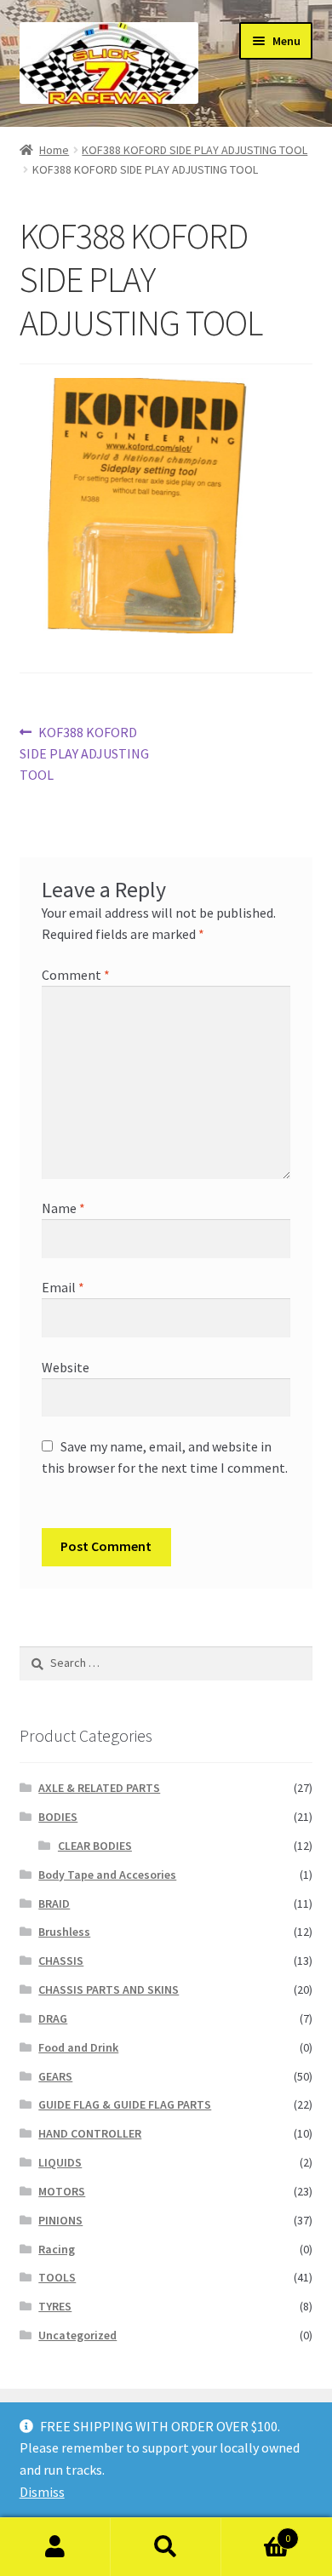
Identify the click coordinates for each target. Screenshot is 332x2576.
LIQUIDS (60, 2162)
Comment (76, 975)
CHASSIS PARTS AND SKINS (109, 1989)
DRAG (53, 2018)
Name (63, 1208)
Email (63, 1287)
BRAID (54, 1903)
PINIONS (60, 2220)
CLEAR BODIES (95, 1846)
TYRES (55, 2306)
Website (66, 1367)
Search (166, 2547)
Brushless (64, 1932)
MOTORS (62, 2191)
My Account (55, 2547)
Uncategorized (77, 2335)
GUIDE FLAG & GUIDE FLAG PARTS (125, 2104)
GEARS (55, 2076)
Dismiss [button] (42, 2492)
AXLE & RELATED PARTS (99, 1788)
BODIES (58, 1817)
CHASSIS (61, 1961)
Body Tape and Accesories (107, 1875)
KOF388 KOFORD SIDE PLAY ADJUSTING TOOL (195, 150)
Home (54, 150)
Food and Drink (78, 2047)
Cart (256, 2532)
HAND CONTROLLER (90, 2133)
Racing (57, 2249)
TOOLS (57, 2277)
